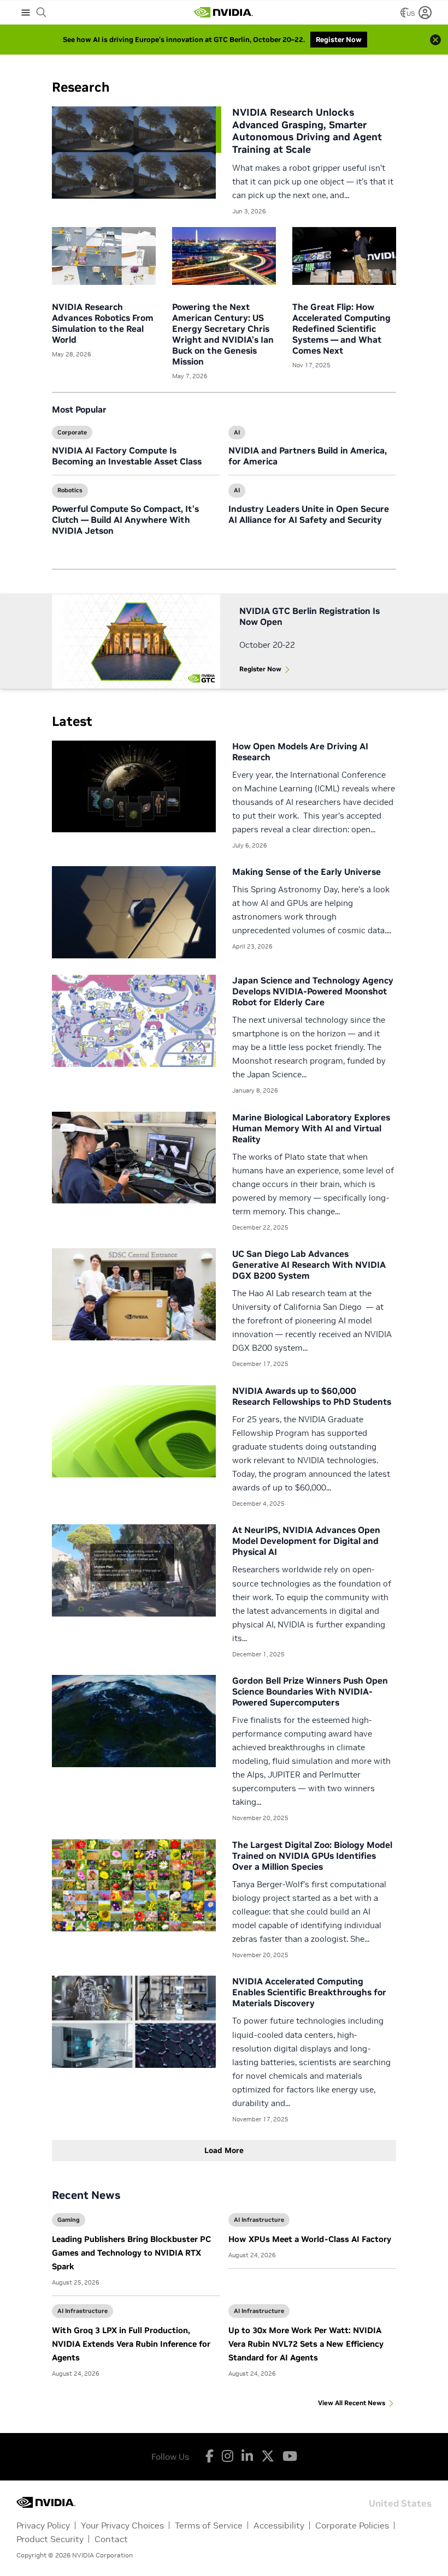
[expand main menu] (26, 13)
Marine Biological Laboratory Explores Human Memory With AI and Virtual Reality (311, 1128)
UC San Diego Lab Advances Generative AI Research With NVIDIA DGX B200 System (309, 1265)
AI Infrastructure (259, 2220)
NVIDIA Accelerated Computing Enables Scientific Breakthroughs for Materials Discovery (309, 1992)
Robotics (70, 490)
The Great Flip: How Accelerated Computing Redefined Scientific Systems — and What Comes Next (341, 329)
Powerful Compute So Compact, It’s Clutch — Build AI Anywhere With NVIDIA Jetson (125, 520)
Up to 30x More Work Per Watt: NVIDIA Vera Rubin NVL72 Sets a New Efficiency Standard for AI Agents (306, 2344)
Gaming (69, 2220)
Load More (224, 2150)
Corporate (72, 432)
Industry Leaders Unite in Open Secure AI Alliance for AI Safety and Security (309, 514)
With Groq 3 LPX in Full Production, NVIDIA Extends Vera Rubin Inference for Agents (131, 2344)
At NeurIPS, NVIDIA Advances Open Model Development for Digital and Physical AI (306, 1541)
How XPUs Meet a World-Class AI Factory (310, 2239)
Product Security (50, 2539)
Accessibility (279, 2525)
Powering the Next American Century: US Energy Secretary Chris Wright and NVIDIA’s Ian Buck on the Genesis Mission (223, 334)
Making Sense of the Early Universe (306, 872)
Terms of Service (209, 2525)
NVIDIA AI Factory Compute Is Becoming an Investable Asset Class (127, 456)
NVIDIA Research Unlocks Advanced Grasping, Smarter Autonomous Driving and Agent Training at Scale (307, 131)
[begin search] (42, 13)
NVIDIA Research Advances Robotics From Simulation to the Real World (103, 323)
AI (237, 432)
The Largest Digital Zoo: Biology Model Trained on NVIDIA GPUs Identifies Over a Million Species (312, 1856)
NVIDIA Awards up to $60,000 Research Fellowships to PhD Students (312, 1396)
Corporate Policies (352, 2525)
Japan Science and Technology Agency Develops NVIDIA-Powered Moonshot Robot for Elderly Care (313, 991)
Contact (111, 2539)
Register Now (260, 669)
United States (400, 2503)
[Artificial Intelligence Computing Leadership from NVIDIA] (223, 13)
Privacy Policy (43, 2525)
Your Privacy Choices (122, 2525)
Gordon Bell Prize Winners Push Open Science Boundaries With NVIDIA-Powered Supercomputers (310, 1691)
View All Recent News (352, 2403)
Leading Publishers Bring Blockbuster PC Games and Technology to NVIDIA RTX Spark (131, 2253)
